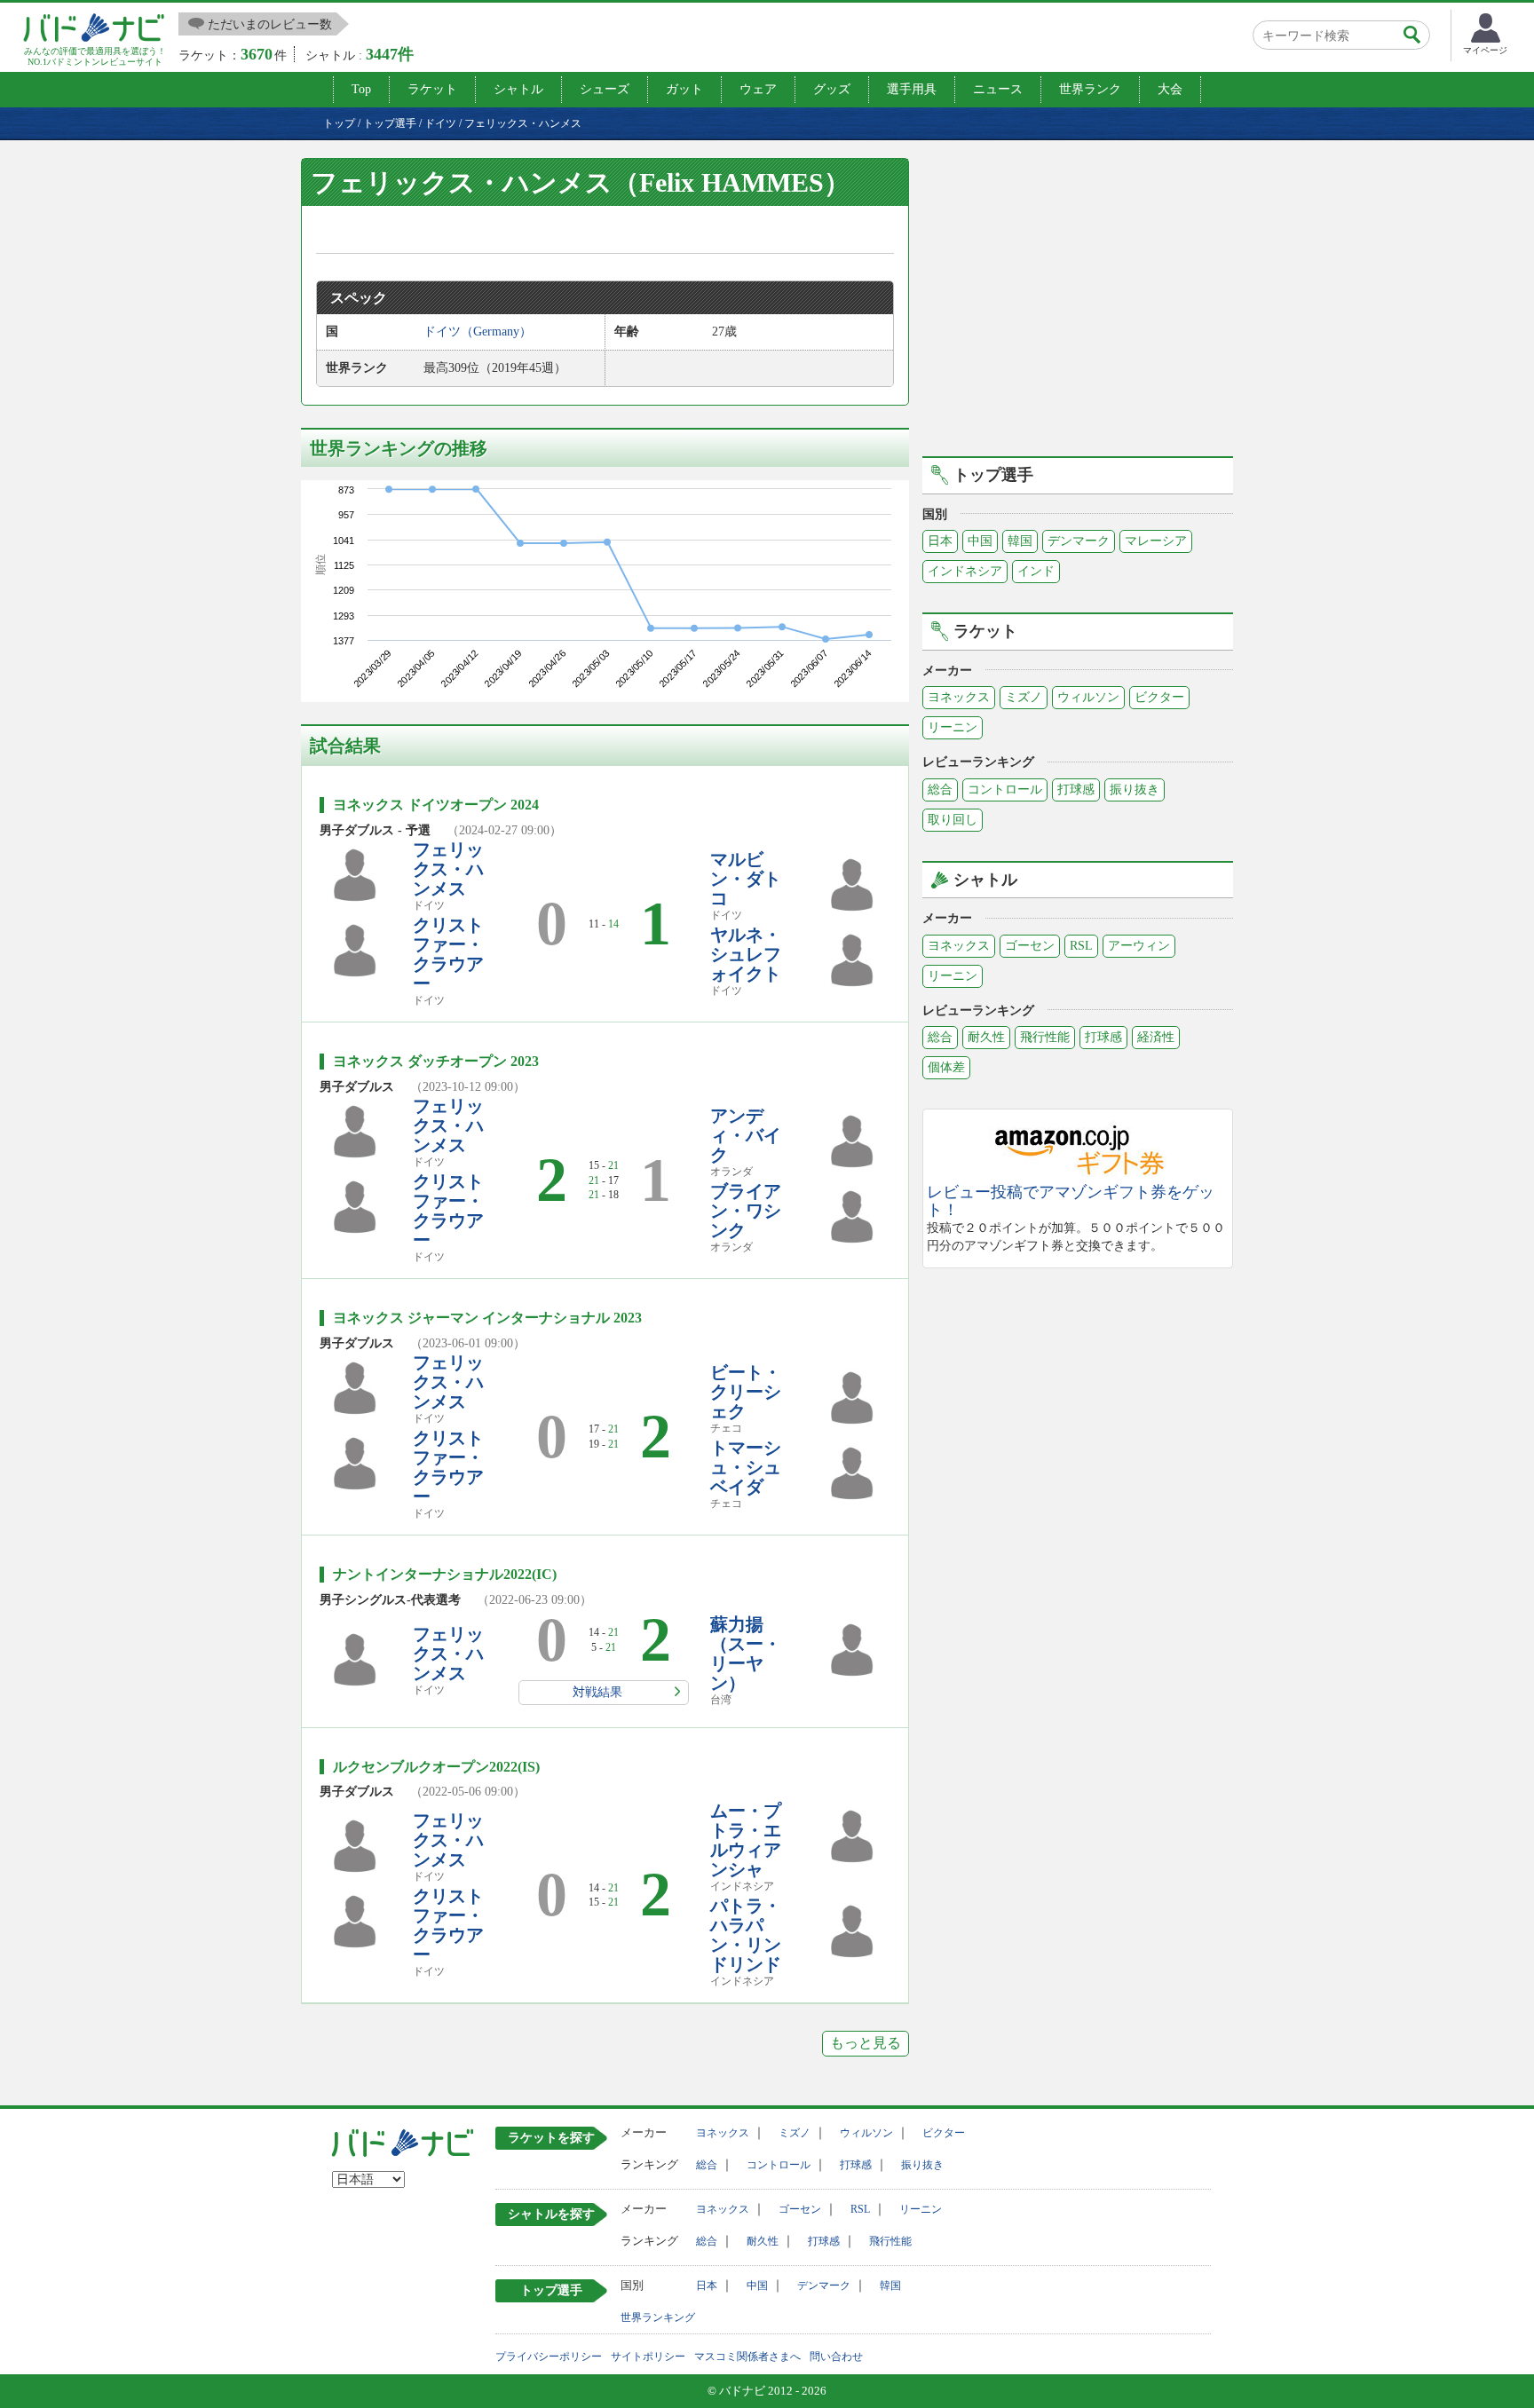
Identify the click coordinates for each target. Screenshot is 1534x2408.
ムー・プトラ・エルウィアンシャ (746, 1840)
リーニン (953, 727)
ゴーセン (1030, 946)
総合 (940, 790)
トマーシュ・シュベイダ (746, 1467)
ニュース (998, 89)
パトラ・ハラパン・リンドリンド (746, 1935)
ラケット (432, 89)
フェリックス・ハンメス (448, 869)
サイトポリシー (648, 2357)
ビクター (1159, 697)
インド (1036, 571)
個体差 (946, 1067)
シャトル (518, 89)
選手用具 (912, 89)
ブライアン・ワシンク (746, 1211)
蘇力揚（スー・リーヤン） (746, 1654)
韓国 (1020, 541)
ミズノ (1024, 697)
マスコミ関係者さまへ (747, 2357)
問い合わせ (836, 2357)
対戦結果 (597, 1692)
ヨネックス (959, 697)
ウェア (758, 89)
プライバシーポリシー (549, 2357)
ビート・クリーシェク (746, 1392)
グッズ (832, 89)
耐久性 (986, 1037)
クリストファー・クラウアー (448, 954)
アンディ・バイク (746, 1135)
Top (361, 89)
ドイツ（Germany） (478, 332)
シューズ (605, 89)
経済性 (1156, 1037)
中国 (980, 541)
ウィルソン (1088, 697)
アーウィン (1139, 946)
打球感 (1076, 790)
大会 (1170, 89)
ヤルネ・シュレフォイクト (746, 954)
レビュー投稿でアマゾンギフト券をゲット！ (1071, 1201)
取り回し (953, 820)
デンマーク (1079, 541)
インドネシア (965, 571)
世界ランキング (658, 2317)
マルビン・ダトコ (746, 879)
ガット (684, 89)
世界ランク (1090, 89)
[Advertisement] (1078, 304)
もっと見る (866, 2043)
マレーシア (1156, 541)
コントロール (1005, 790)
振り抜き (1135, 790)
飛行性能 (1045, 1037)
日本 (940, 541)
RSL (1081, 946)
